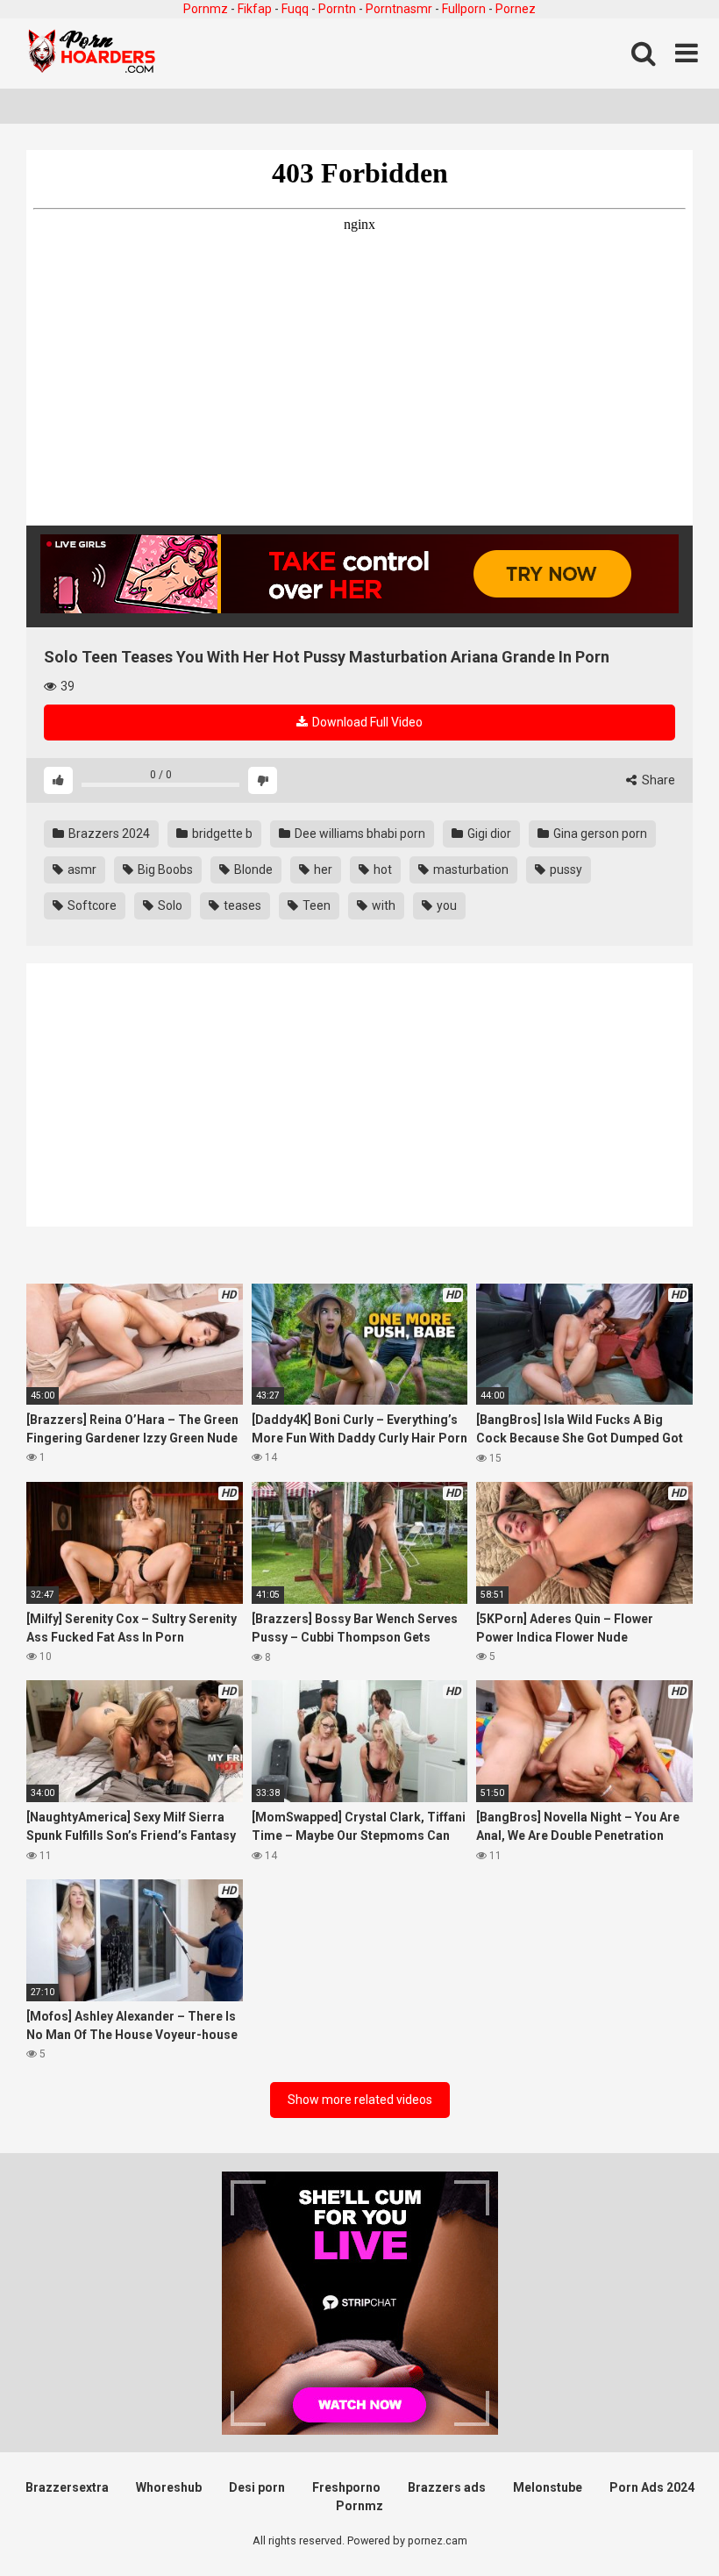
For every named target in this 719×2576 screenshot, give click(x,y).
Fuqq (295, 9)
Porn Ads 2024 (652, 2487)
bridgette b (221, 834)
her (322, 869)
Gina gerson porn (599, 834)
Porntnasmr (399, 9)
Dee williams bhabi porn (359, 834)
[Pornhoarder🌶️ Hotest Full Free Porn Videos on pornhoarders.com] (92, 54)
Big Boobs (164, 869)
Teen (315, 905)
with (382, 905)
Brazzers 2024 (108, 834)
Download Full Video (366, 722)
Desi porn (257, 2487)
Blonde (252, 869)
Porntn (337, 9)
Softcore (91, 905)
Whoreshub (169, 2487)
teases (241, 905)
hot (381, 869)
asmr (81, 869)
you (445, 905)
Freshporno (346, 2487)
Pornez (516, 9)
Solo (169, 905)
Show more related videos (360, 2100)
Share (657, 780)
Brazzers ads (447, 2487)
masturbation (470, 869)
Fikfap (255, 9)
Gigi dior (488, 834)
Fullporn (464, 9)
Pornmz (206, 9)
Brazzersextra (67, 2487)
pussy (565, 869)
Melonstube (548, 2487)
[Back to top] (660, 2523)
